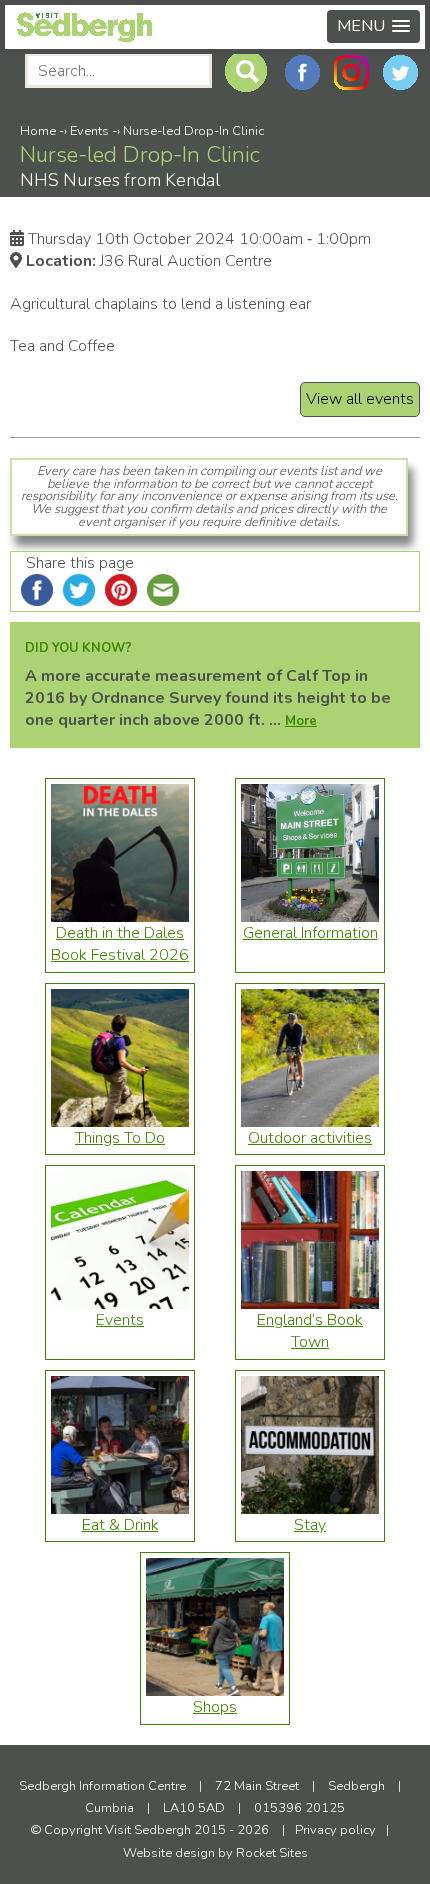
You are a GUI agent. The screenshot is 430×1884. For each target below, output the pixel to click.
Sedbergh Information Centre (102, 1786)
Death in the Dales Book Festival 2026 (120, 944)
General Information (310, 933)
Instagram (351, 72)
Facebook (302, 72)
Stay (310, 1525)
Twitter (400, 72)
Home (38, 131)
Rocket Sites (272, 1853)
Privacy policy (335, 1830)
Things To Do (120, 1138)
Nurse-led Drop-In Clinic (193, 131)
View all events (360, 399)
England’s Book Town (310, 1331)
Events (89, 131)
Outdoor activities (310, 1138)
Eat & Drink (120, 1525)
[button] (373, 26)
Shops (215, 1707)
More (301, 721)
